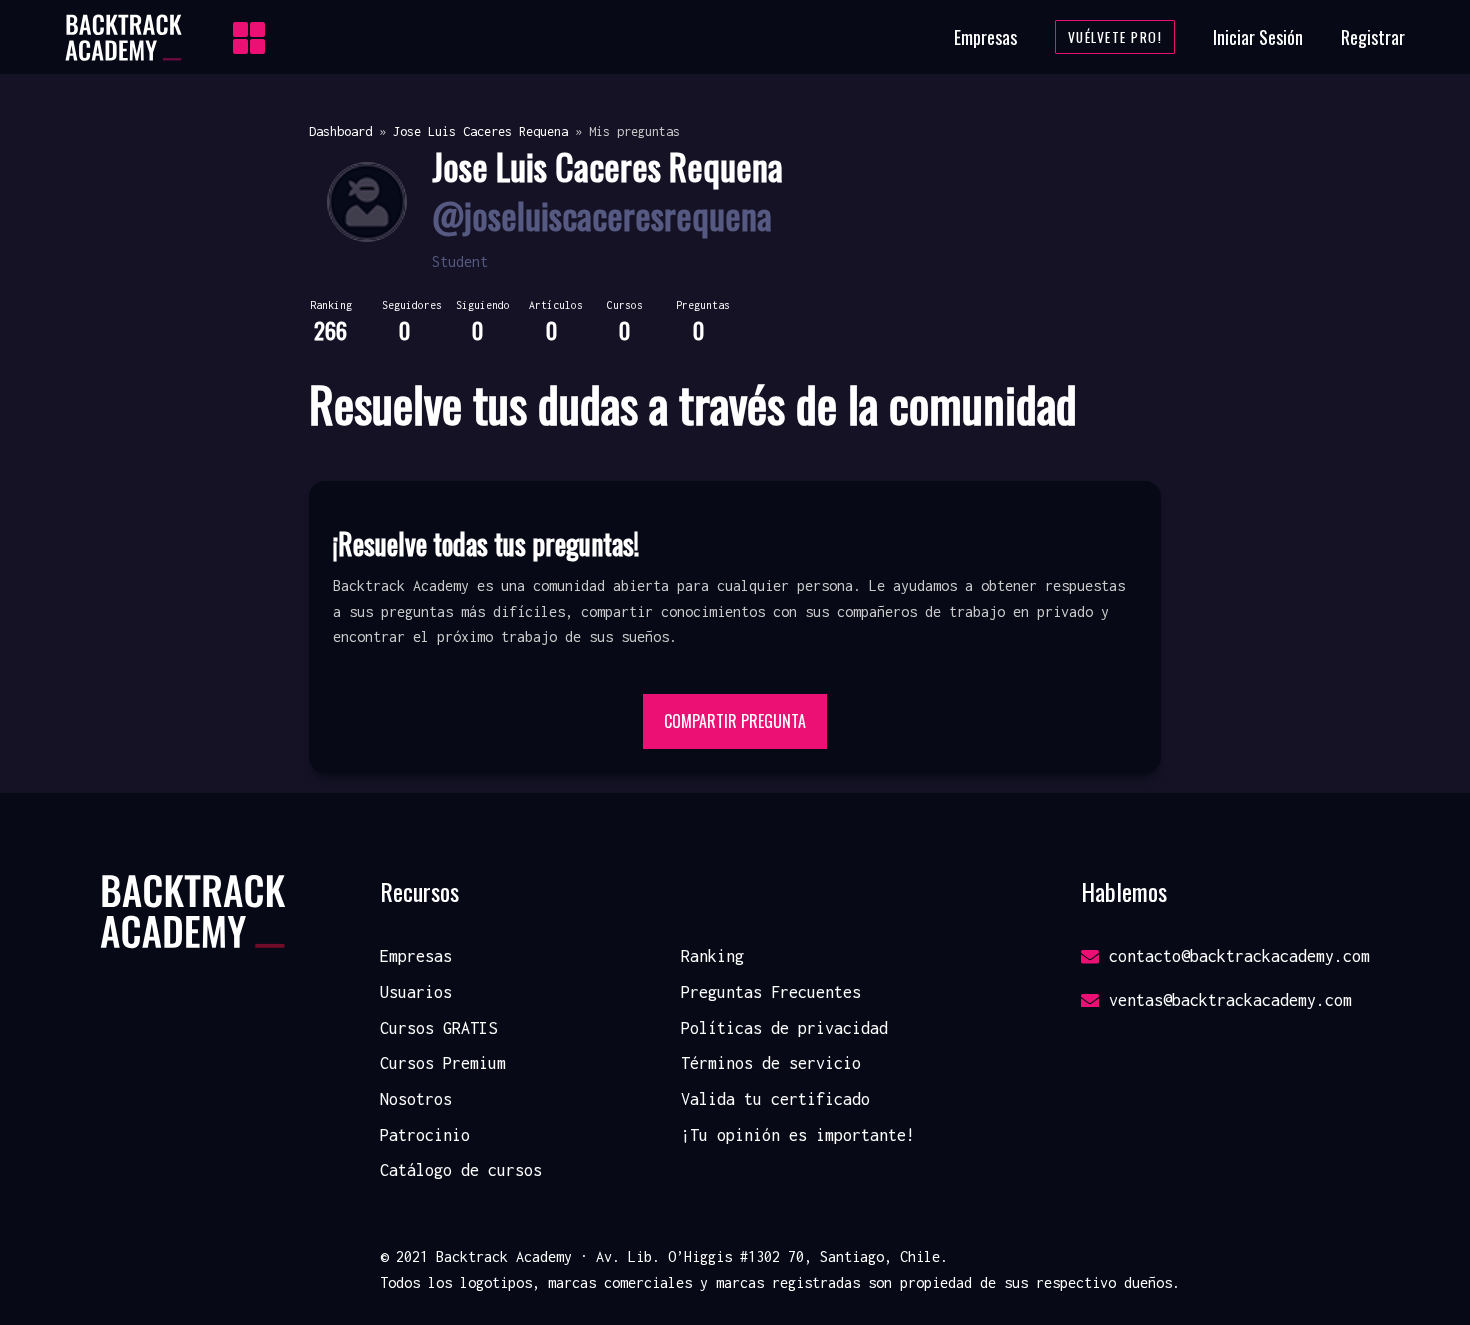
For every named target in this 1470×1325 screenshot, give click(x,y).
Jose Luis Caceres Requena (480, 131)
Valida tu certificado (775, 1099)
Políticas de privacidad (784, 1028)
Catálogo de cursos (461, 1170)
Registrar (1373, 37)
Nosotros (416, 1099)
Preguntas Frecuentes (771, 992)
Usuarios (416, 992)
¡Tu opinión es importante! (798, 1135)
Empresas (985, 37)
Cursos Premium (443, 1063)
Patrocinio (425, 1135)
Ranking (712, 956)
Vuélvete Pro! (1115, 37)
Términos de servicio (771, 1063)
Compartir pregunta (735, 721)
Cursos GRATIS (438, 1028)
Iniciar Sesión (1258, 37)
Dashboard (340, 131)
